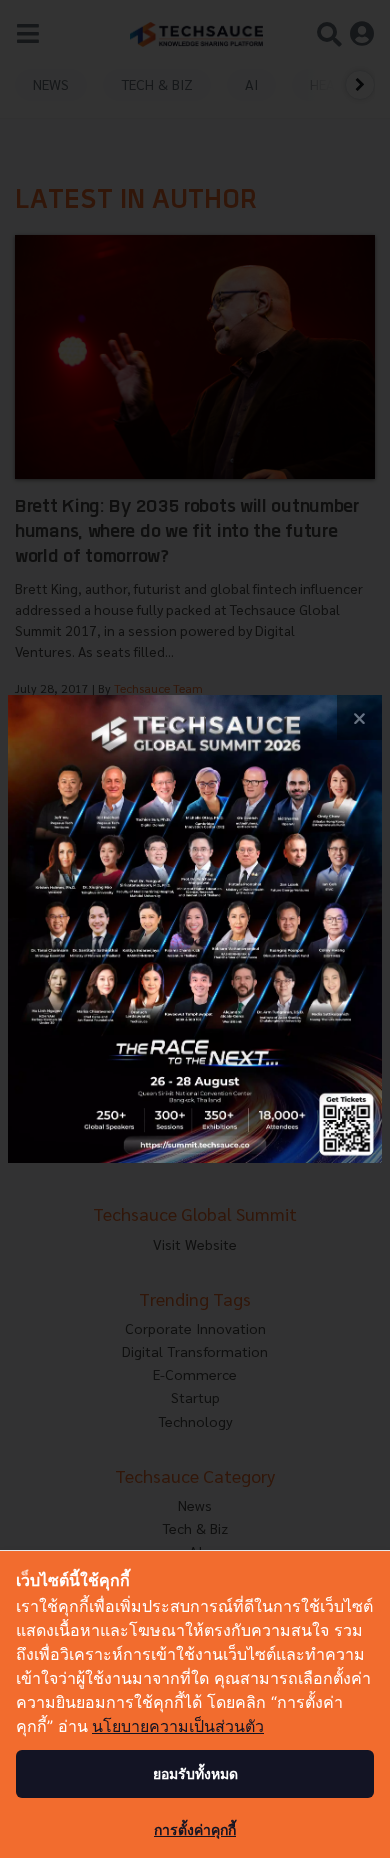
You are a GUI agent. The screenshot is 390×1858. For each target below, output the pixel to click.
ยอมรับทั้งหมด (195, 1773)
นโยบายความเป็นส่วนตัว (178, 1726)
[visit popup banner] (195, 929)
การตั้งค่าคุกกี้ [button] (195, 1829)
